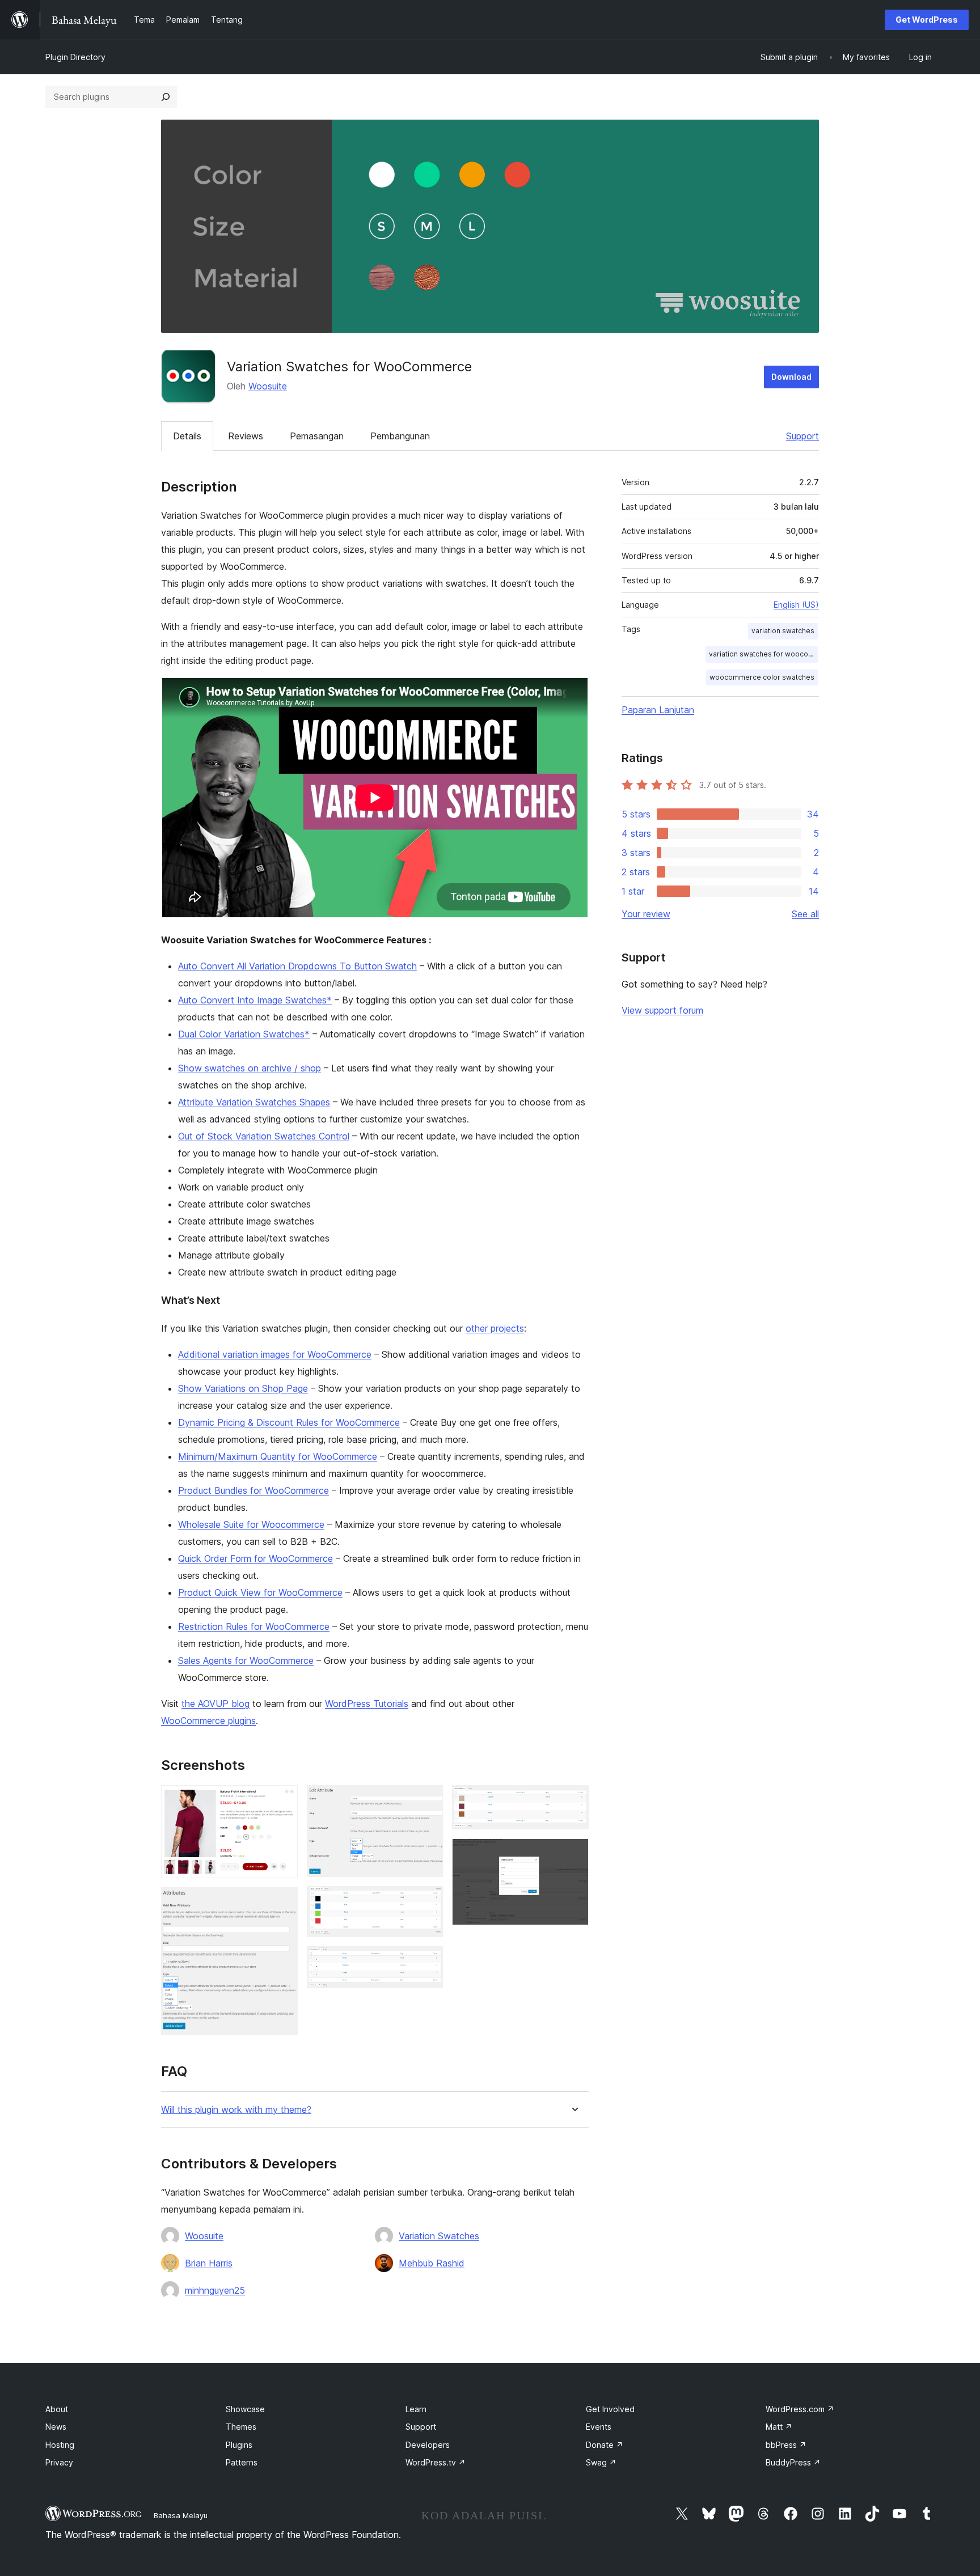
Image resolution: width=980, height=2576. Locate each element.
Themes (241, 2427)
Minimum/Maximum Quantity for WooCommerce (278, 1456)
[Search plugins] (166, 97)
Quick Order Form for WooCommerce (255, 1558)
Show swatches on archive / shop (250, 1068)
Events (599, 2427)
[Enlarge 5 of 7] (428, 1961)
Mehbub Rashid (432, 2263)
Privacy (59, 2462)
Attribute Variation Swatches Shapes (254, 1102)
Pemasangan (317, 436)
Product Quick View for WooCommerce (260, 1592)
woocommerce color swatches (762, 677)
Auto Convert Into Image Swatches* (255, 1000)
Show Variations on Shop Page (243, 1388)
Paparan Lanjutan (658, 710)
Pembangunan (400, 436)
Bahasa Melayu (181, 2515)
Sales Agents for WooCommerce (246, 1660)
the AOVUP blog (216, 1704)
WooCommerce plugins (208, 1721)
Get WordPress (927, 20)
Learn (416, 2409)
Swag (601, 2462)
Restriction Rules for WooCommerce (254, 1626)
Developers (428, 2445)
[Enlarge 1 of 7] (282, 1800)
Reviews (246, 436)
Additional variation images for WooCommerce (275, 1354)
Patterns (242, 2462)
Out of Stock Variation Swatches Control (264, 1136)
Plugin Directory (75, 57)
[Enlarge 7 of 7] (573, 1854)
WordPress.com (800, 2409)
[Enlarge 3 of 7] (428, 1800)
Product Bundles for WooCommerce (254, 1490)
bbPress (786, 2445)
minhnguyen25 (215, 2290)
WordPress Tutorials (367, 1704)
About (57, 2409)
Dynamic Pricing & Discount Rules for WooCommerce (289, 1422)
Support (802, 436)
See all (805, 914)
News (56, 2427)
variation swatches (783, 631)
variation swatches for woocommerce (763, 654)
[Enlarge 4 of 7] (428, 1901)
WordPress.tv (436, 2462)
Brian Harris (209, 2263)
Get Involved (610, 2409)
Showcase (245, 2409)
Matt (779, 2427)
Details (187, 436)
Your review (646, 914)
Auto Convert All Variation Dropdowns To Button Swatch (297, 966)
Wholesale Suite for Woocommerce (251, 1524)
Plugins (239, 2445)
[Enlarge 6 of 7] (573, 1800)
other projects (495, 1328)
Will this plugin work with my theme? (236, 2110)
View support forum (662, 1010)
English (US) (796, 605)
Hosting (60, 2445)
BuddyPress (793, 2462)
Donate (605, 2445)
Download (791, 377)
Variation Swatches (439, 2236)
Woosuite (268, 386)
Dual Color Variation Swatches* (244, 1034)
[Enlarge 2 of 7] (282, 1903)
